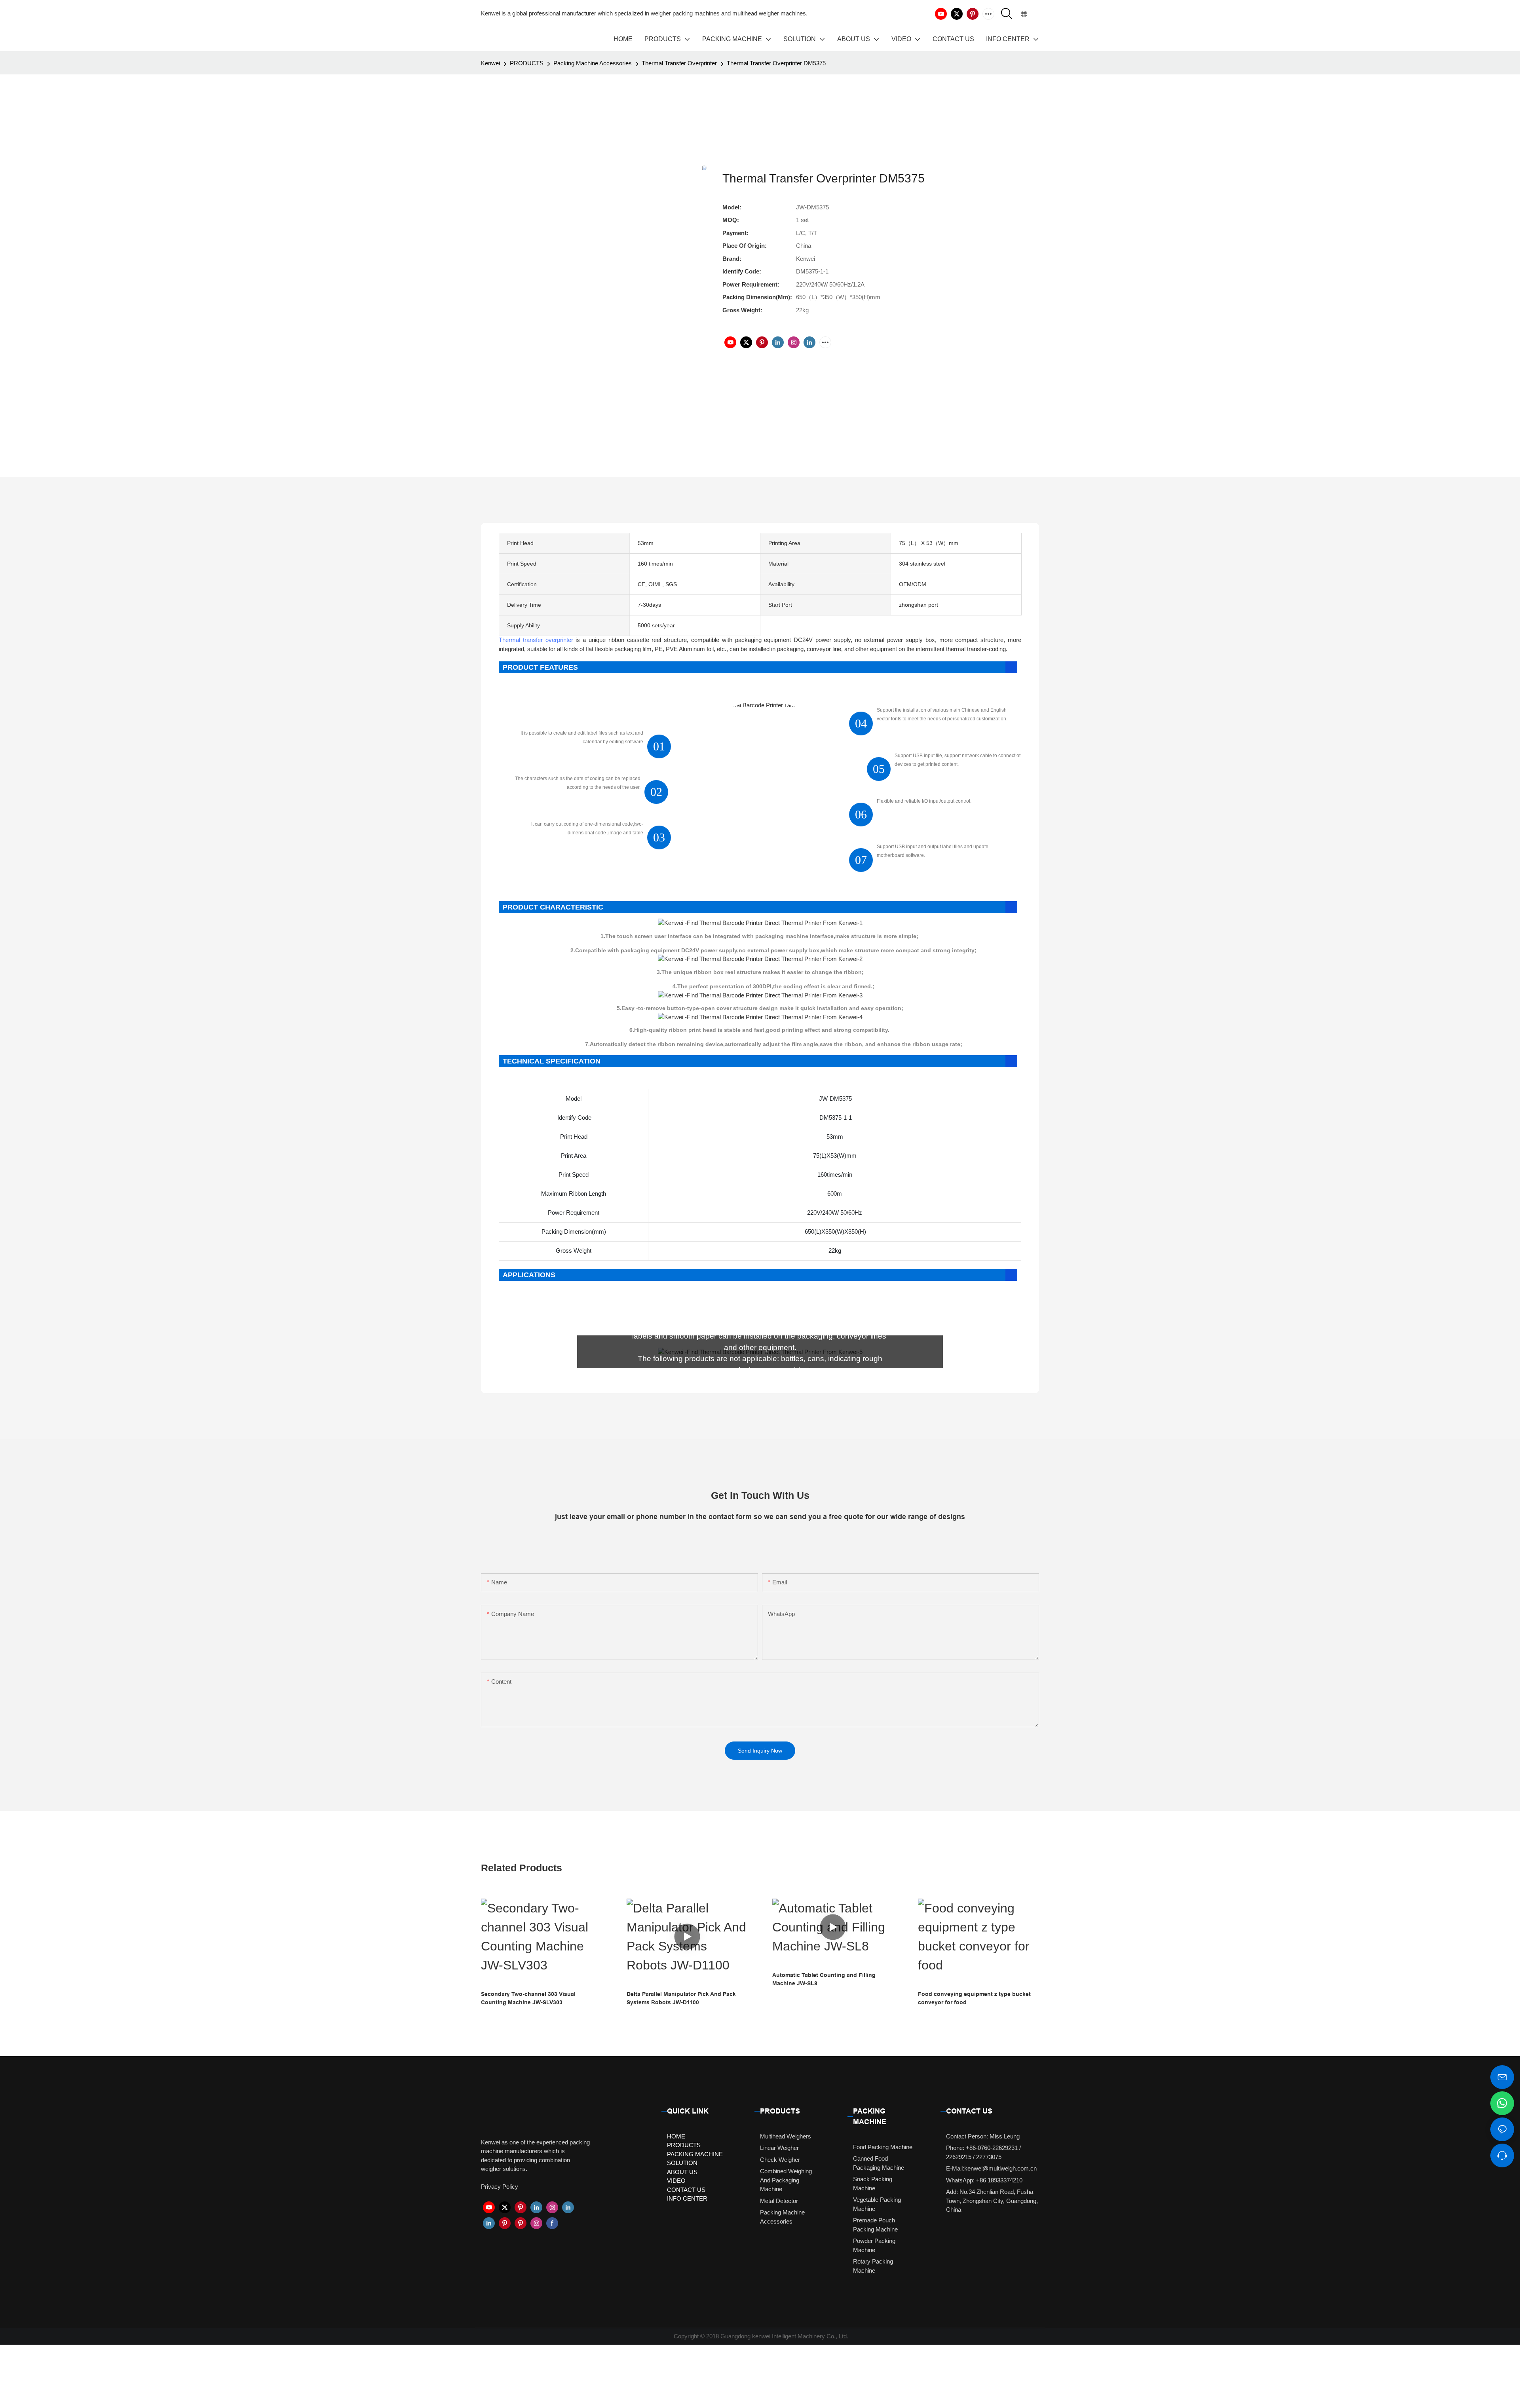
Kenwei (490, 63)
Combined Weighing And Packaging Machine (786, 2180)
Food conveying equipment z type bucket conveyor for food (974, 1998)
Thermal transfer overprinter (536, 640)
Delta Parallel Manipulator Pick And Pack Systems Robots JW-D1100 (681, 1998)
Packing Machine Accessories (593, 63)
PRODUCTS (527, 63)
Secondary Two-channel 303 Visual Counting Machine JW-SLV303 (528, 1998)
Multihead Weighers (786, 2136)
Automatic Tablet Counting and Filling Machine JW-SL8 (824, 1979)
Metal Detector (779, 2201)
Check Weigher (780, 2160)
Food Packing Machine (883, 2147)
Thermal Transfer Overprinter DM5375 (776, 63)
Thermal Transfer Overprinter (679, 63)
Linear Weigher (779, 2148)
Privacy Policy (500, 2187)
